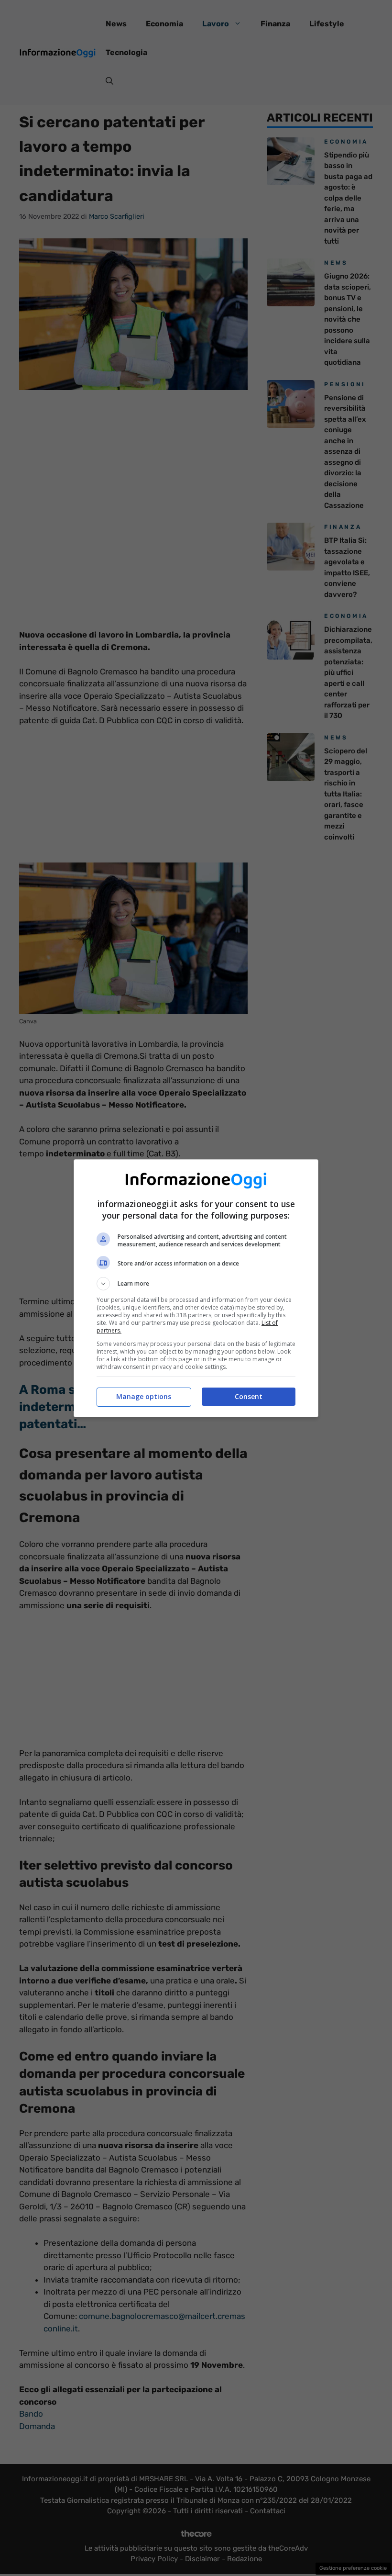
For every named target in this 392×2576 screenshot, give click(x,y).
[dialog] (196, 1288)
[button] (196, 1284)
